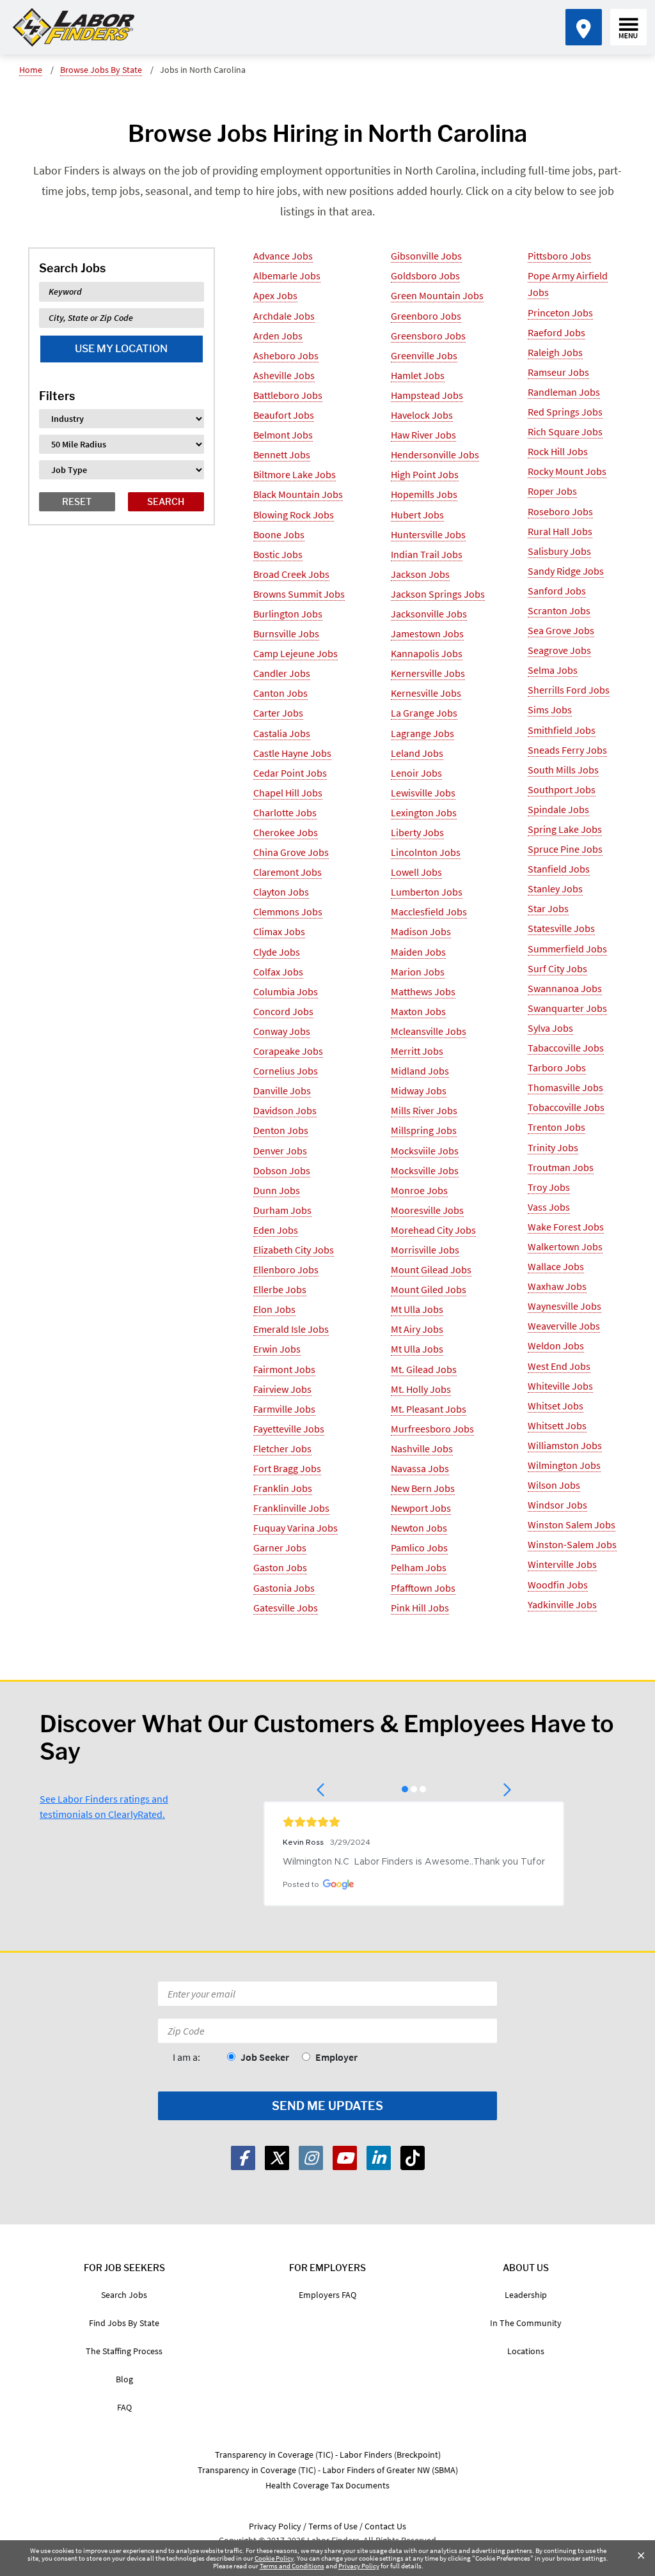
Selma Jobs (553, 670)
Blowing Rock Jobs (294, 515)
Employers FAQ (327, 2295)
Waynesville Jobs (564, 1306)
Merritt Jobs (417, 1051)
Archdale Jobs (284, 316)
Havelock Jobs (422, 415)
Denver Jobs (280, 1151)
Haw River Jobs (423, 435)
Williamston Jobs (565, 1445)
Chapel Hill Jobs (288, 793)
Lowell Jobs (416, 872)
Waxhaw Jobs (557, 1286)
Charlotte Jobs (285, 812)
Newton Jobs (419, 1528)
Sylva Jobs (550, 1028)
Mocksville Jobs (425, 1170)
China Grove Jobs (291, 852)
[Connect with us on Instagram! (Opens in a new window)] (311, 2158)
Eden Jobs (276, 1230)
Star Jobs (548, 908)
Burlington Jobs (288, 614)
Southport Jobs (562, 789)
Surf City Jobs (557, 968)
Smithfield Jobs (562, 730)
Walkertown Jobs (565, 1246)
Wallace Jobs (556, 1266)
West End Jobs (559, 1366)
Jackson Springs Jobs (438, 594)
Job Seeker (265, 2057)
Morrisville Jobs (425, 1250)
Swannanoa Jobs (565, 988)
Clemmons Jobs (288, 912)
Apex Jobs (275, 295)
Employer (336, 2057)
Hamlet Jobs (418, 375)
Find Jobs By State (124, 2323)
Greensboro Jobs (428, 336)
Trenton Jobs (556, 1127)
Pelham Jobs (419, 1567)
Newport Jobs (421, 1508)
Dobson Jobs (282, 1170)
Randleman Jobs (564, 392)
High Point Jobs (425, 474)
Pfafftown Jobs (423, 1588)
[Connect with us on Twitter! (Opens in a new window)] (277, 2158)
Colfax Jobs (278, 972)
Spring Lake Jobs (565, 829)
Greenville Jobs (424, 355)
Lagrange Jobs (422, 733)
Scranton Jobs (559, 610)
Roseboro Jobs (560, 511)
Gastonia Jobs (284, 1588)
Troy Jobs (549, 1187)
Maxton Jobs (418, 1011)
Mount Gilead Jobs (431, 1269)
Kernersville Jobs (428, 673)
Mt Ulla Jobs (417, 1309)
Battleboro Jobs (288, 395)
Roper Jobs (552, 491)
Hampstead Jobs (427, 395)
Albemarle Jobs (287, 275)
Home (31, 70)
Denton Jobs (281, 1130)
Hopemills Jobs (424, 494)
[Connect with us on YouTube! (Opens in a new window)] (345, 2158)
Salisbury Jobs (559, 551)
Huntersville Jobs (428, 534)
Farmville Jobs (284, 1409)
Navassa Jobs (420, 1468)
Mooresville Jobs (427, 1210)
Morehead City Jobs (433, 1230)
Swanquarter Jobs (567, 1008)
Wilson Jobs (554, 1485)
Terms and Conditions (292, 2566)
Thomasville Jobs (565, 1087)
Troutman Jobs (561, 1167)
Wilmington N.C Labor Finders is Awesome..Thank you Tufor (414, 1862)
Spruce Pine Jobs (565, 849)
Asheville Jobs (284, 375)
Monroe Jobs (419, 1190)
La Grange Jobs (424, 713)
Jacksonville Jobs (429, 614)
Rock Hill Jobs (558, 451)
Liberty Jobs (417, 832)
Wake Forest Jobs (566, 1227)
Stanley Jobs (555, 888)
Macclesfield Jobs (429, 912)
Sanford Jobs (557, 591)
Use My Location (121, 349)
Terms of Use (333, 2526)
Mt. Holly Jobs (421, 1389)
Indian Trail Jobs (427, 554)
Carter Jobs (278, 713)
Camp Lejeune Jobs (296, 653)
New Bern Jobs (423, 1488)
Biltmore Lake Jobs (295, 474)
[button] (321, 1790)
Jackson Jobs (420, 574)
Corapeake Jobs (288, 1051)
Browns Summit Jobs (299, 594)
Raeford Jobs (556, 332)
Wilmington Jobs (564, 1465)
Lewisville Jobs (423, 793)
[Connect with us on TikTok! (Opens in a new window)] (413, 2158)
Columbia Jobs (286, 991)
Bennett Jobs (282, 454)
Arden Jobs (278, 336)
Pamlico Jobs (419, 1548)
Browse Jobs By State (101, 70)
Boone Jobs (279, 534)
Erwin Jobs (277, 1349)
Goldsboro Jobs (425, 275)
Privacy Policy (359, 2566)
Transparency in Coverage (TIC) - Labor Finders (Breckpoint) (328, 2455)
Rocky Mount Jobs (567, 471)
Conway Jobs (282, 1031)
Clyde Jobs (277, 952)
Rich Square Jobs (565, 431)
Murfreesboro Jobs (432, 1429)
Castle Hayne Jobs (292, 753)
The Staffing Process (124, 2351)
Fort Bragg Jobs (287, 1468)
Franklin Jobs (283, 1488)
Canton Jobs (280, 693)
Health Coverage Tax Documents (327, 2485)
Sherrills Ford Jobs (569, 690)
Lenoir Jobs (416, 773)
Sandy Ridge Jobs (566, 571)
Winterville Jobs (562, 1564)
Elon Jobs (274, 1309)
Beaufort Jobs (284, 415)
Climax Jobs (279, 931)
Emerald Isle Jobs (291, 1329)
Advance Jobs (283, 256)
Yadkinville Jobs (562, 1604)
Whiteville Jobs (560, 1386)
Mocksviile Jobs (425, 1151)
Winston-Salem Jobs (572, 1544)
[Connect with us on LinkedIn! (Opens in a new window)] (379, 2158)
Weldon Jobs (556, 1346)
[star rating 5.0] (414, 1822)
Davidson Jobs (285, 1110)
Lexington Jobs (424, 812)
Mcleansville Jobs (429, 1031)
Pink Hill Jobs (420, 1608)
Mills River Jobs (424, 1110)
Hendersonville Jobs (435, 454)
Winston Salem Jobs (572, 1525)
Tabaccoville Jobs (566, 1048)
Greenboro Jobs (426, 316)
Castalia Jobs (282, 733)
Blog (124, 2379)
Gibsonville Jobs (426, 256)
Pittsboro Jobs (559, 256)
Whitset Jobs (556, 1406)
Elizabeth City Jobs (294, 1250)
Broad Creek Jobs (291, 574)
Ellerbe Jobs (280, 1289)
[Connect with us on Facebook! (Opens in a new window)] (243, 2158)
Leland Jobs (417, 753)
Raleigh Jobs (555, 352)
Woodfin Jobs (558, 1585)
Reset (77, 501)
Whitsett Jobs (557, 1425)
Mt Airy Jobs (417, 1329)
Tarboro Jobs (557, 1067)
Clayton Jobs (281, 892)
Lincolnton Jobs (426, 852)
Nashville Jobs (422, 1448)
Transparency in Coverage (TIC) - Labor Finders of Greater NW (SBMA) (328, 2470)
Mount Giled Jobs (429, 1289)
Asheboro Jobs (286, 355)
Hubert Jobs (417, 515)
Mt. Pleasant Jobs (429, 1409)
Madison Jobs (421, 931)
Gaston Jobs (280, 1567)
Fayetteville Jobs (289, 1429)
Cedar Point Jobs (290, 773)
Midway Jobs (419, 1090)
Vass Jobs (549, 1207)
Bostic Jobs (278, 554)
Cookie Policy (274, 2558)
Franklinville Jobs (291, 1508)
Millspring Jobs (424, 1130)
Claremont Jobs (288, 872)
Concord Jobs (283, 1011)
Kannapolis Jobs (427, 653)
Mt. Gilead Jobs (424, 1369)
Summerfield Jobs (567, 949)
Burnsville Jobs (286, 633)
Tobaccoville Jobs (566, 1107)
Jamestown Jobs (427, 633)
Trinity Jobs (553, 1147)
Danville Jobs (282, 1090)
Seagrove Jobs (559, 650)
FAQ (124, 2407)
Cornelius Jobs (286, 1071)
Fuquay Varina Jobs (296, 1528)
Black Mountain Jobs (298, 494)
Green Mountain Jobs (437, 295)
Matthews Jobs (423, 991)
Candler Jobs (282, 673)
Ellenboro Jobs (286, 1269)
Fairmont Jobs (284, 1369)
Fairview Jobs (282, 1389)
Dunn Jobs (277, 1190)
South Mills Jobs (563, 770)
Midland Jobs (420, 1071)
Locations (526, 2351)
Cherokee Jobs (286, 832)
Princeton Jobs (560, 313)
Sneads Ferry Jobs (567, 750)
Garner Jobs (280, 1548)
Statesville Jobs (561, 928)
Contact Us (385, 2526)
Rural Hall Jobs (560, 531)
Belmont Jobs (283, 435)
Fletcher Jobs (282, 1448)
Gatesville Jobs (286, 1608)
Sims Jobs (550, 710)
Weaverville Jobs (564, 1326)
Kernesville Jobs (426, 693)
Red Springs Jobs (565, 412)
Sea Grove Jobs (561, 630)
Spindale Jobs (558, 809)
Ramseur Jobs (558, 372)
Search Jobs (124, 2295)
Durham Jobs (282, 1210)
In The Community (526, 2323)
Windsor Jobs (557, 1505)
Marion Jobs (418, 972)
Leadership (526, 2295)
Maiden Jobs (418, 952)
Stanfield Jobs (559, 869)
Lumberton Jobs (427, 892)
